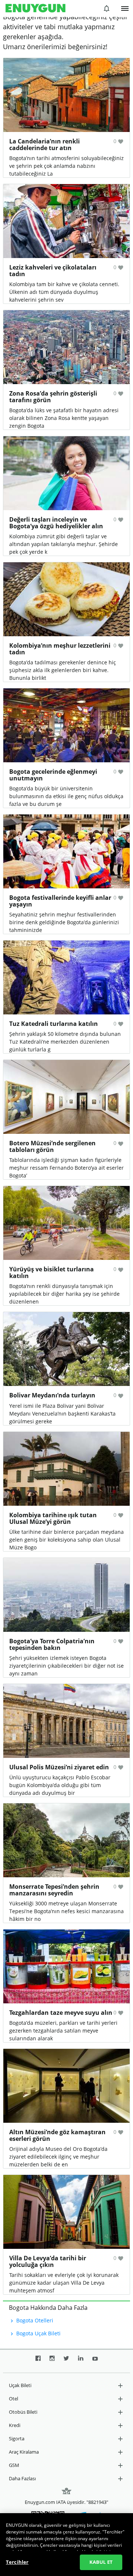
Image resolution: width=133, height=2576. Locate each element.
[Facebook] (38, 2361)
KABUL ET (101, 2562)
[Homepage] (35, 9)
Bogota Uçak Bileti (38, 2333)
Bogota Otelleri (34, 2320)
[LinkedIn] (81, 2361)
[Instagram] (52, 2361)
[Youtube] (95, 2361)
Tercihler (17, 2562)
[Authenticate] (125, 9)
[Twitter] (66, 2361)
